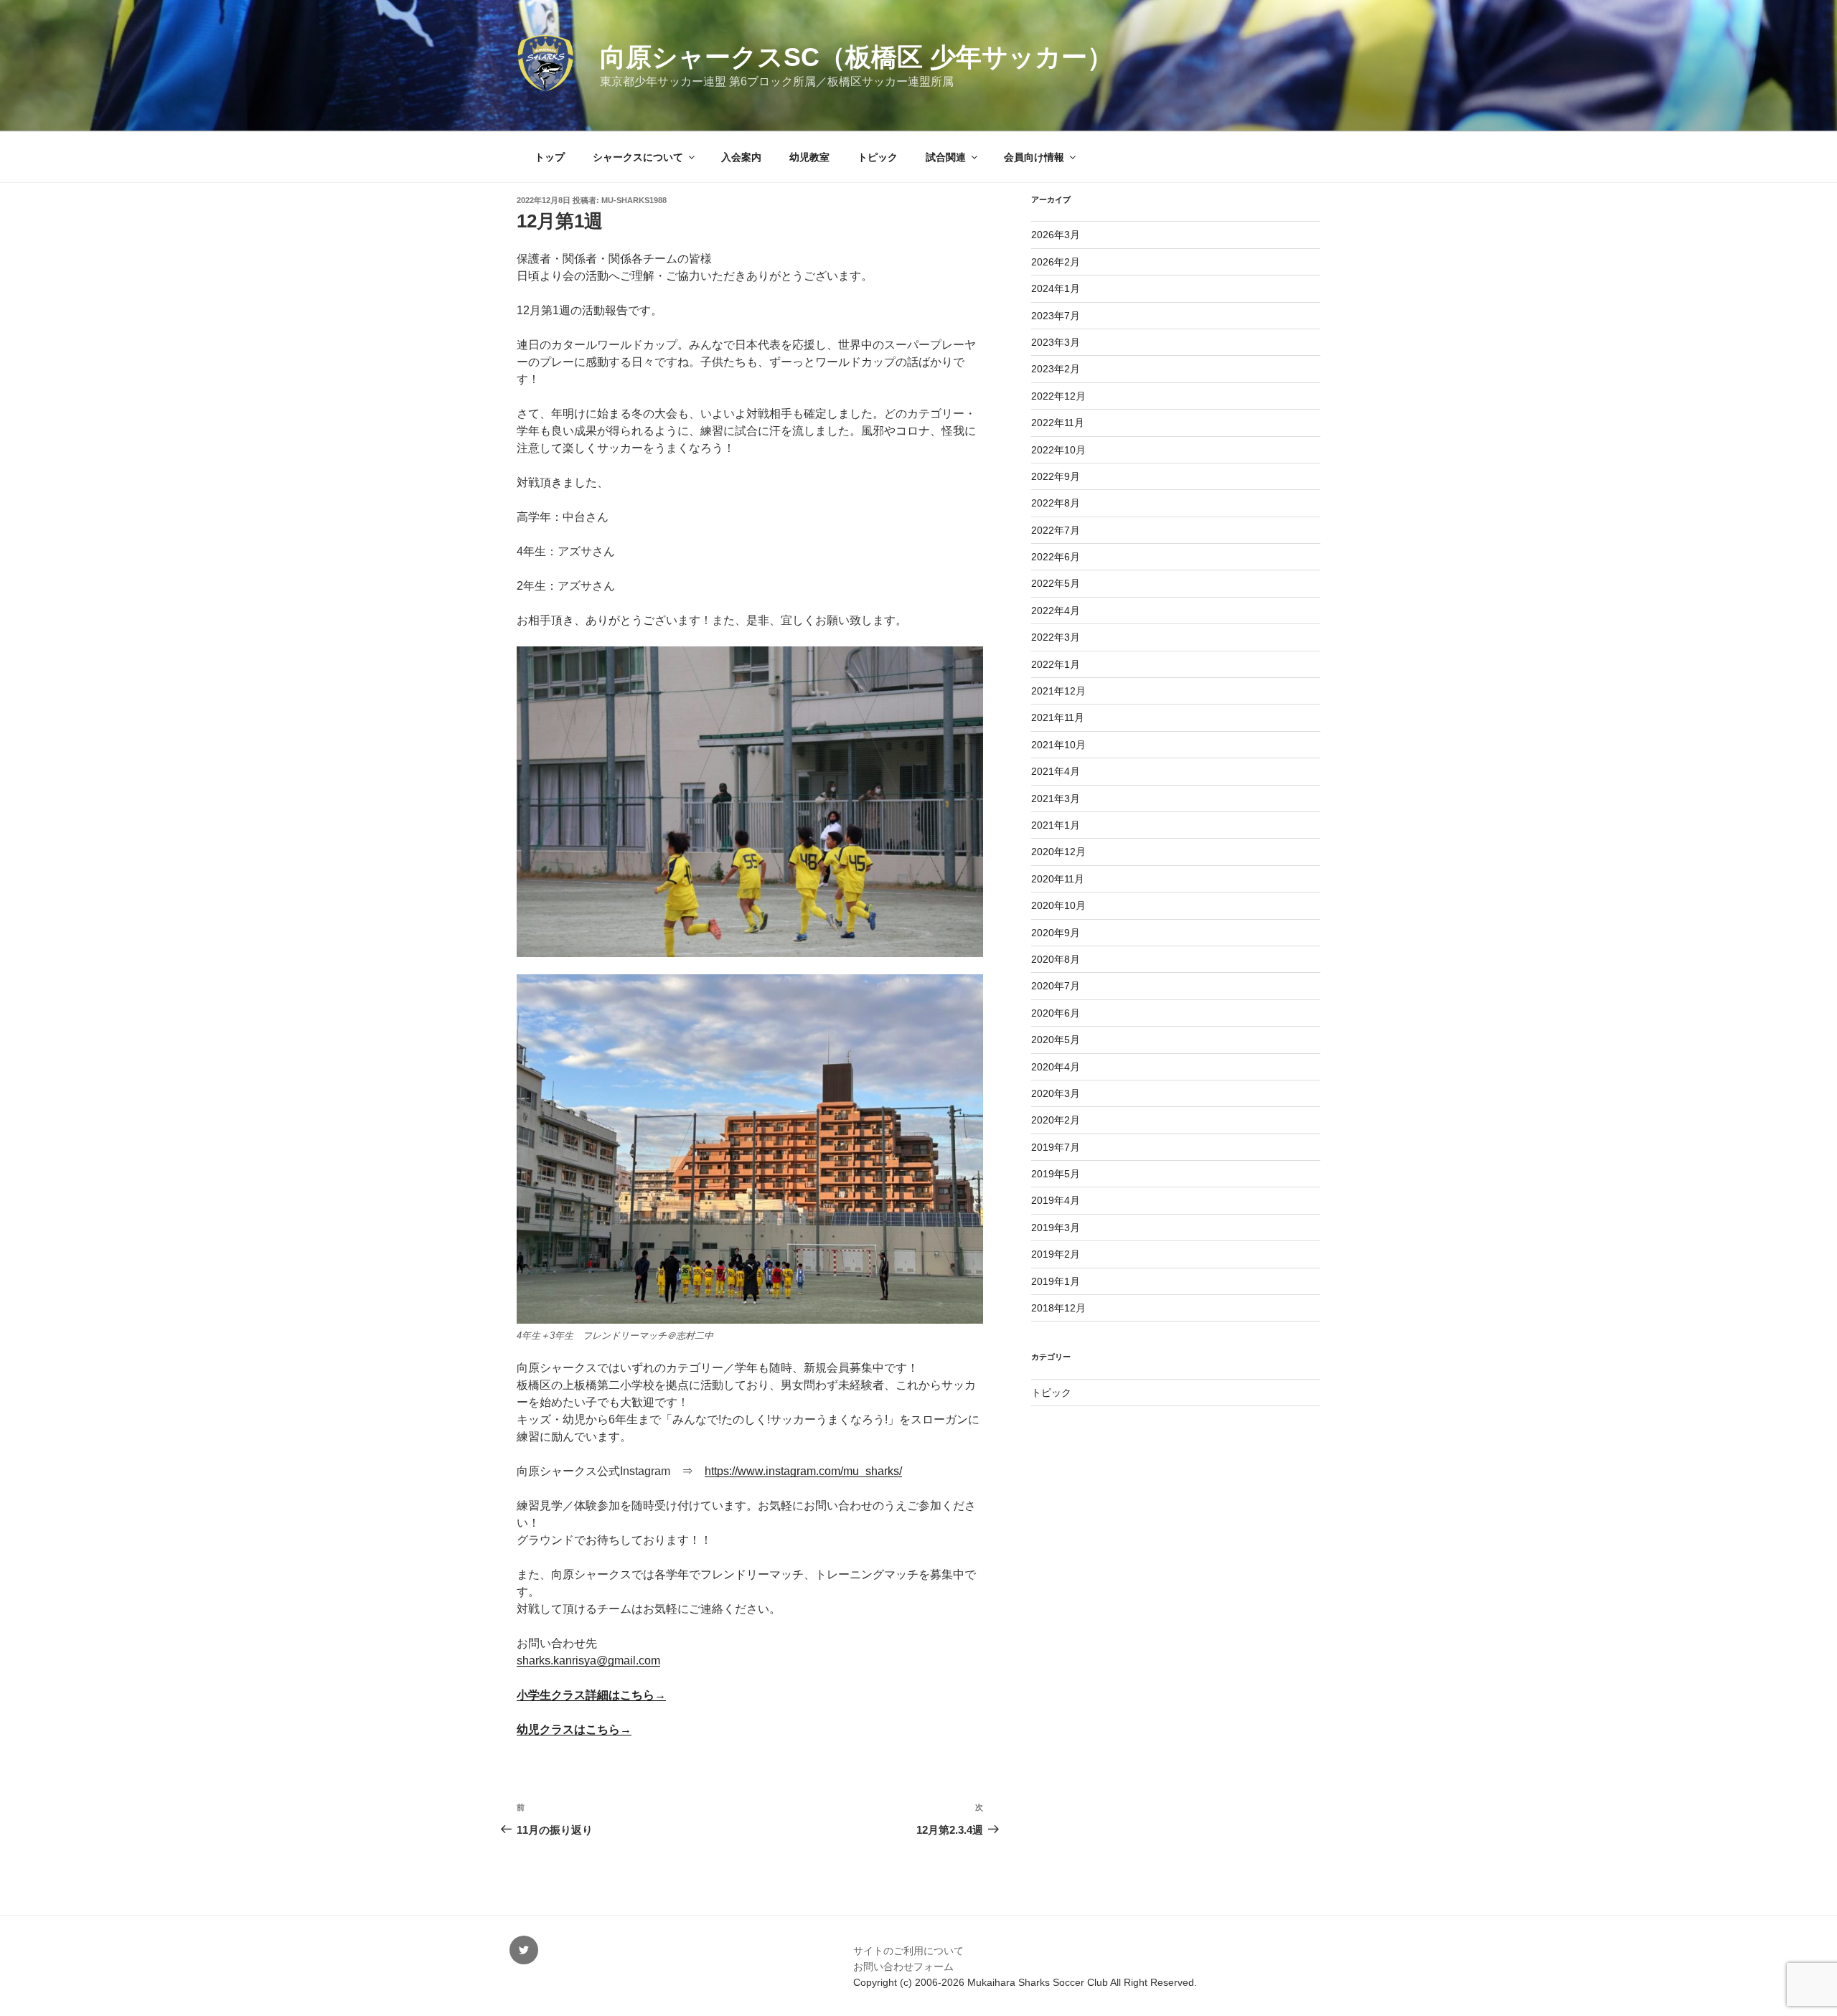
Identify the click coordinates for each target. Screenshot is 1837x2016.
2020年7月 (1056, 986)
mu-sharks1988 (634, 200)
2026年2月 (1056, 262)
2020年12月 (1058, 852)
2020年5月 (1056, 1040)
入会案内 (741, 157)
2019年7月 (1056, 1147)
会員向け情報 (1034, 157)
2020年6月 (1056, 1013)
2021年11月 (1058, 717)
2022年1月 (1056, 664)
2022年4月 (1056, 611)
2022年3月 (1056, 637)
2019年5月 (1056, 1174)
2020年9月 (1056, 933)
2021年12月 (1058, 691)
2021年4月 (1056, 771)
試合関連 (946, 157)
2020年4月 (1056, 1067)
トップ (550, 157)
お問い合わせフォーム (903, 1966)
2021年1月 (1056, 825)
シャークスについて (638, 157)
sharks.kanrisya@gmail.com (588, 1661)
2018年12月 (1058, 1308)
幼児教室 (809, 157)
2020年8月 (1056, 959)
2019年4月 (1056, 1200)
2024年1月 (1056, 288)
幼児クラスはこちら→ (574, 1729)
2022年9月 (1056, 476)
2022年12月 (1058, 396)
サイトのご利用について (908, 1951)
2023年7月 (1056, 316)
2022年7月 (1056, 530)
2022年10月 (1058, 450)
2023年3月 (1056, 342)
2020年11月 (1058, 879)
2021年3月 (1056, 799)
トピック (878, 157)
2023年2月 (1056, 369)
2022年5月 (1056, 583)
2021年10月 (1058, 745)
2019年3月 (1056, 1228)
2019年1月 (1056, 1281)
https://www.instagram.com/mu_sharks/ (803, 1471)
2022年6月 (1056, 557)
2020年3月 (1056, 1093)
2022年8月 (1056, 503)
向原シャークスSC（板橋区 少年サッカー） (856, 57)
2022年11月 (1058, 423)
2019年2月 (1056, 1254)
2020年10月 (1058, 905)
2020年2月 (1056, 1120)
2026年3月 (1056, 235)
